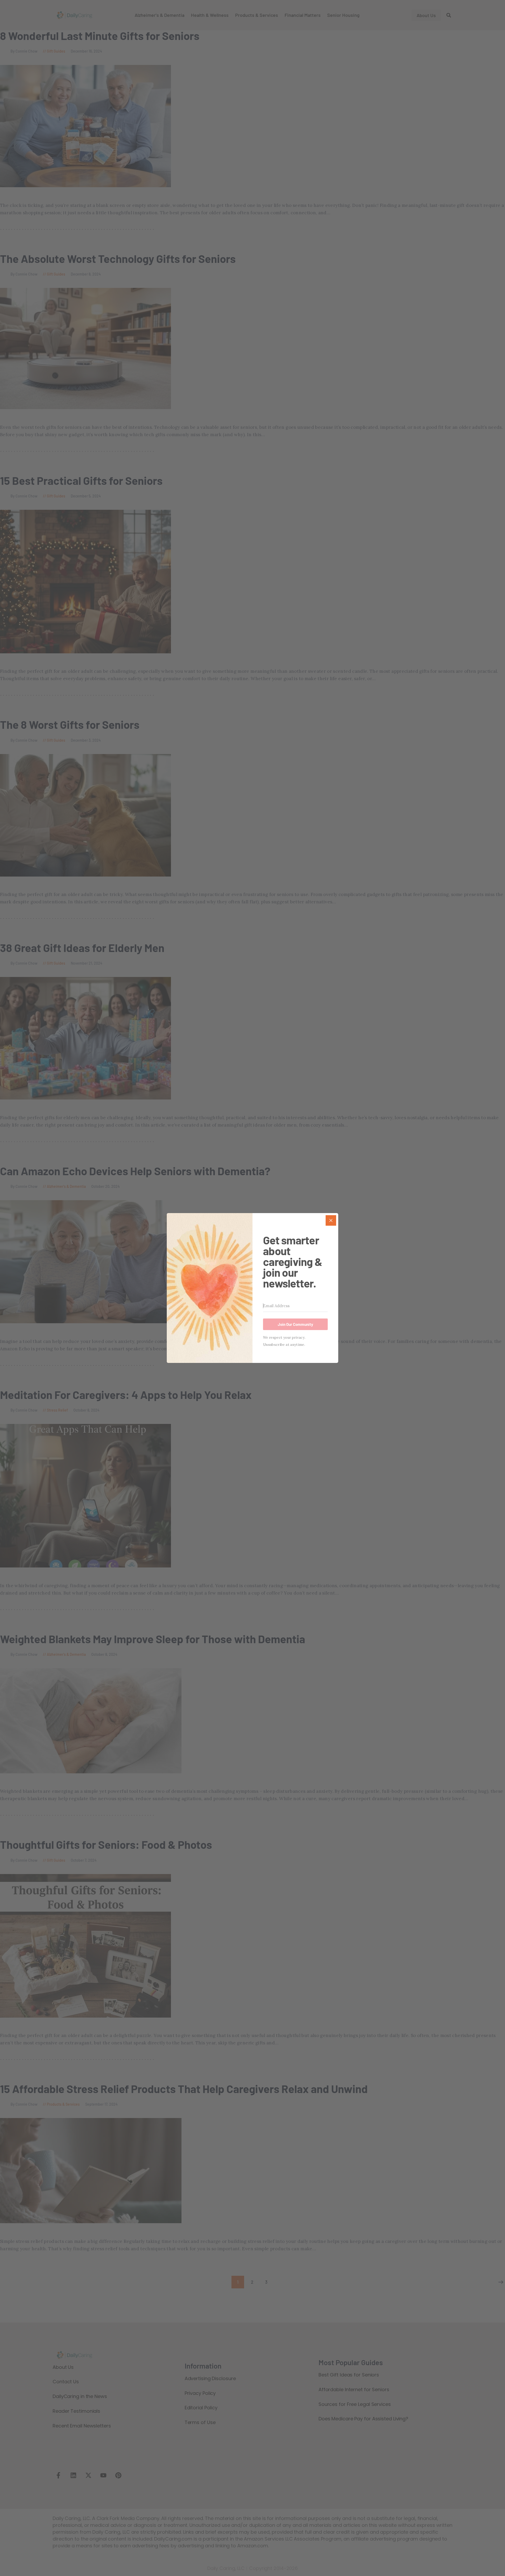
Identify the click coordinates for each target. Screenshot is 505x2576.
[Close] (331, 1220)
